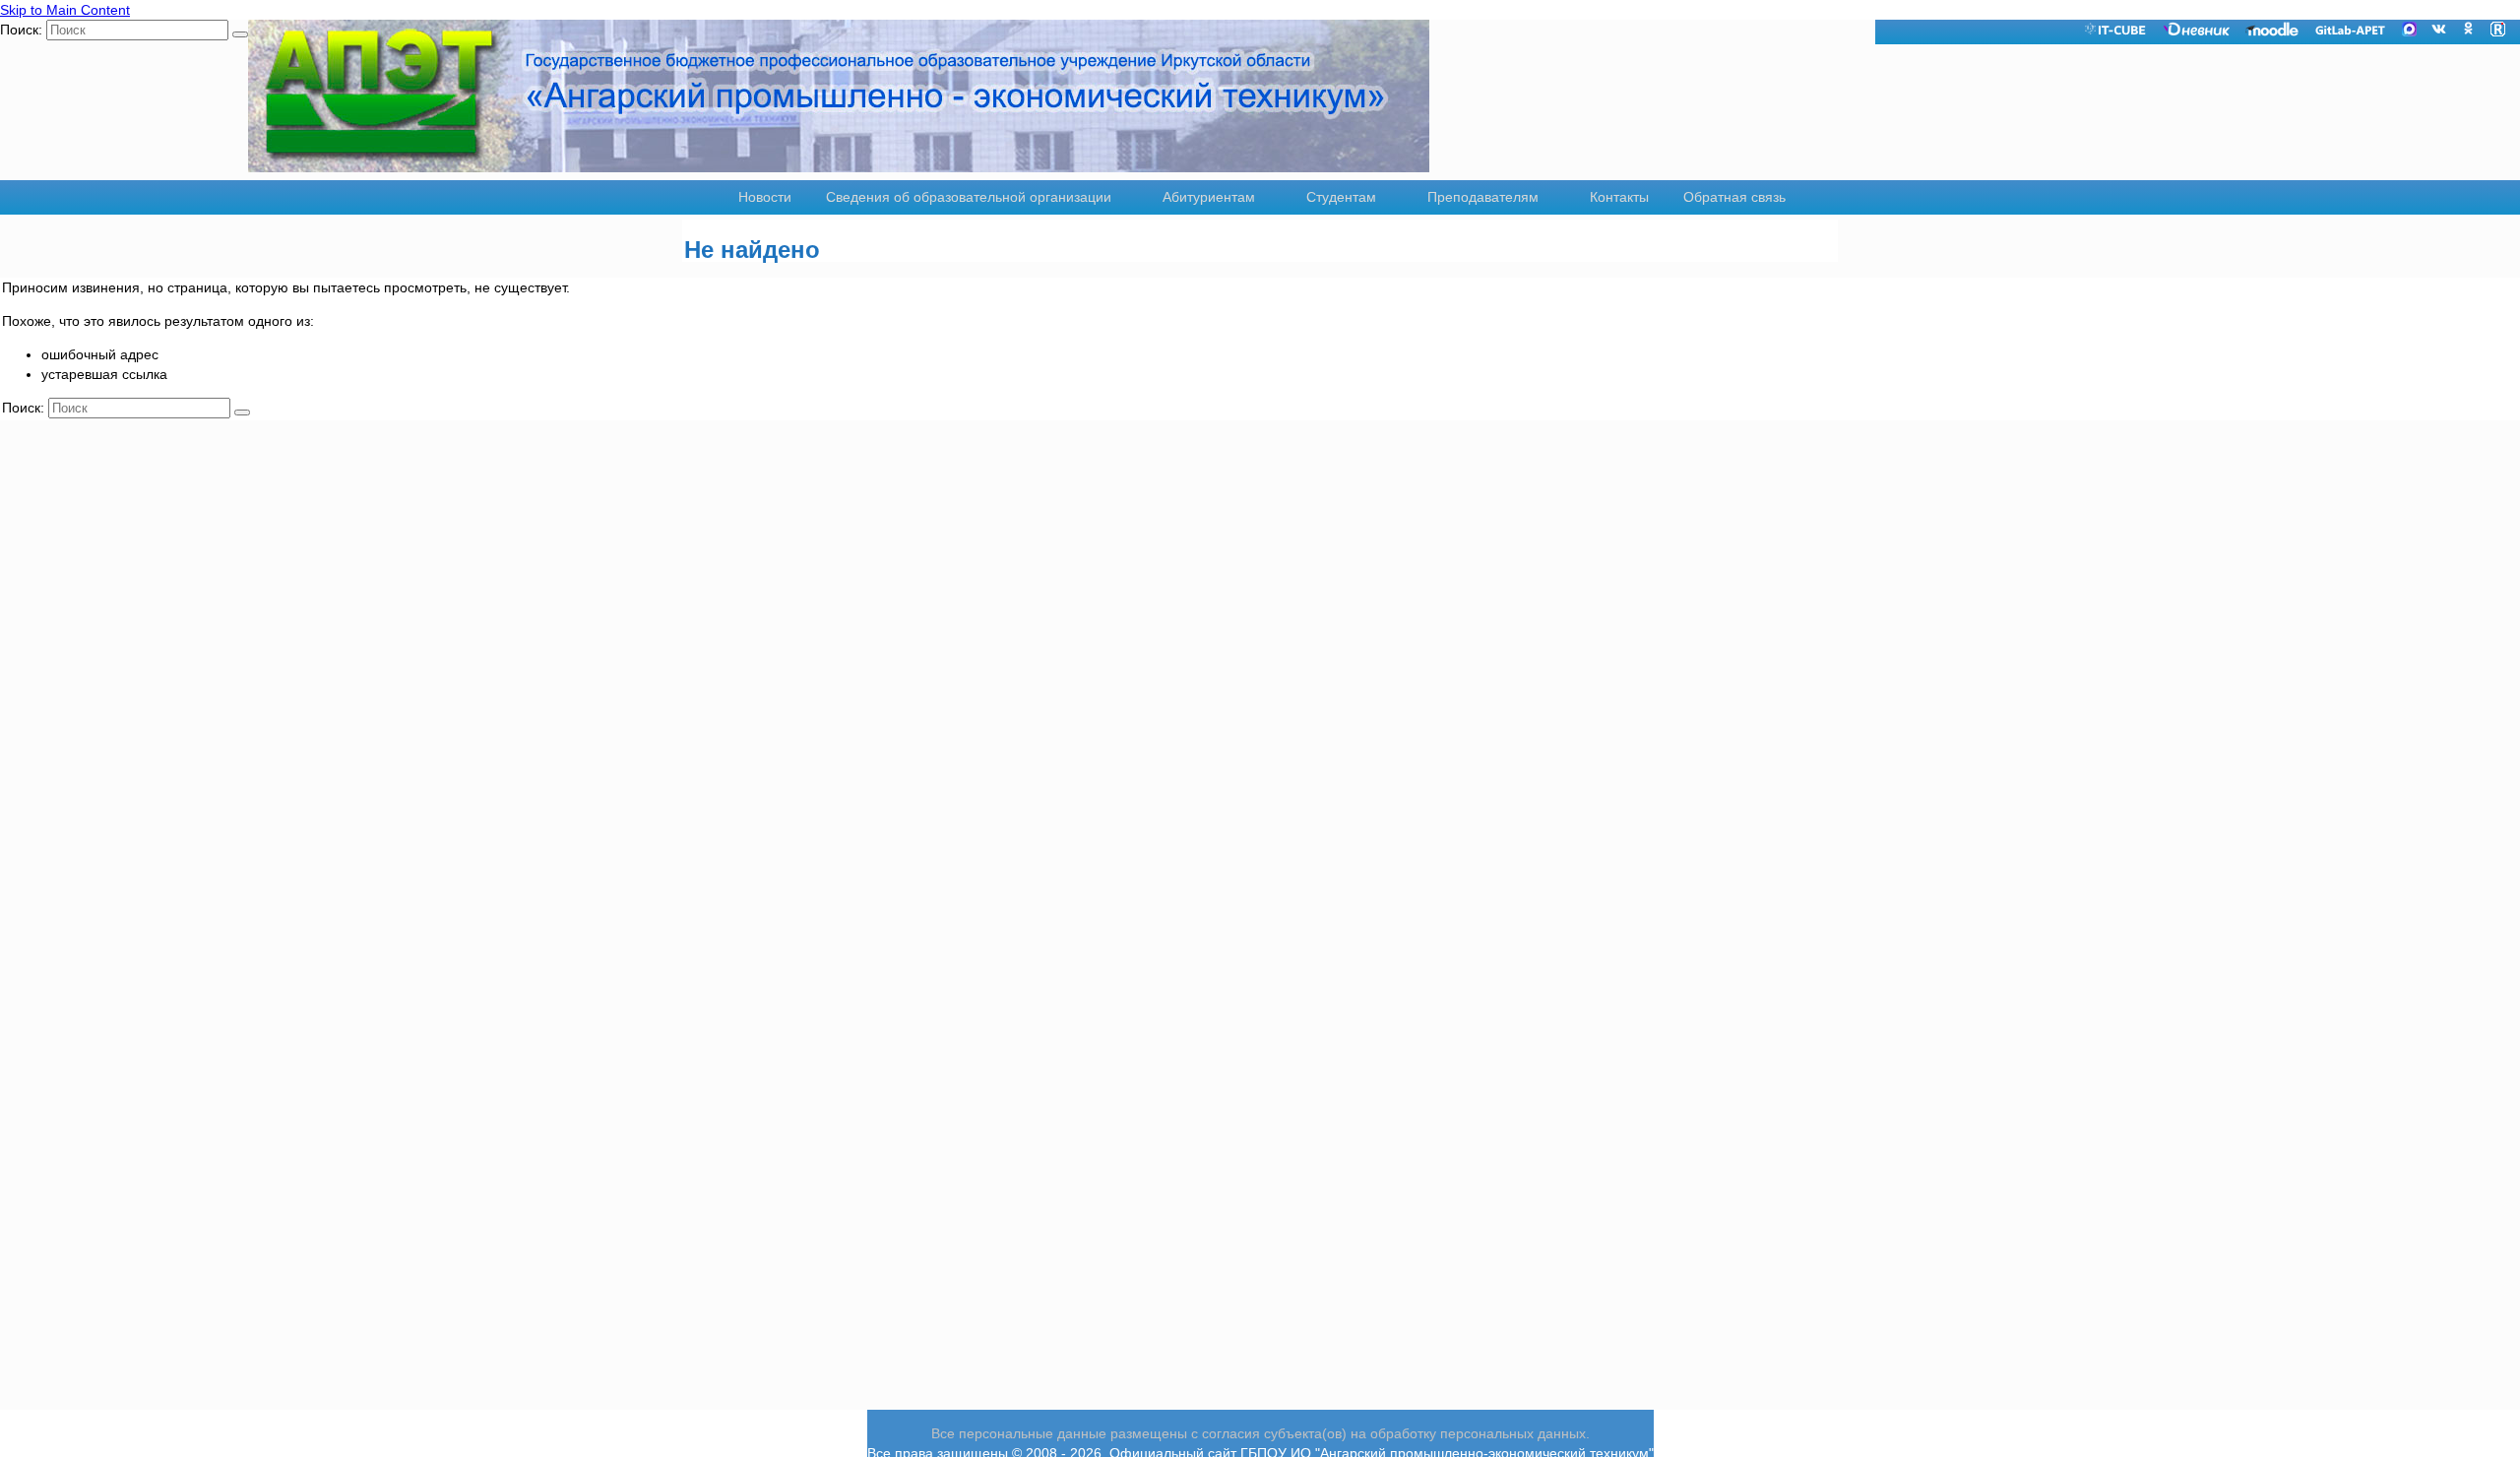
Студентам (1341, 197)
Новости (765, 197)
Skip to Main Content (65, 10)
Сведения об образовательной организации (969, 197)
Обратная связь (1734, 197)
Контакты (1619, 197)
